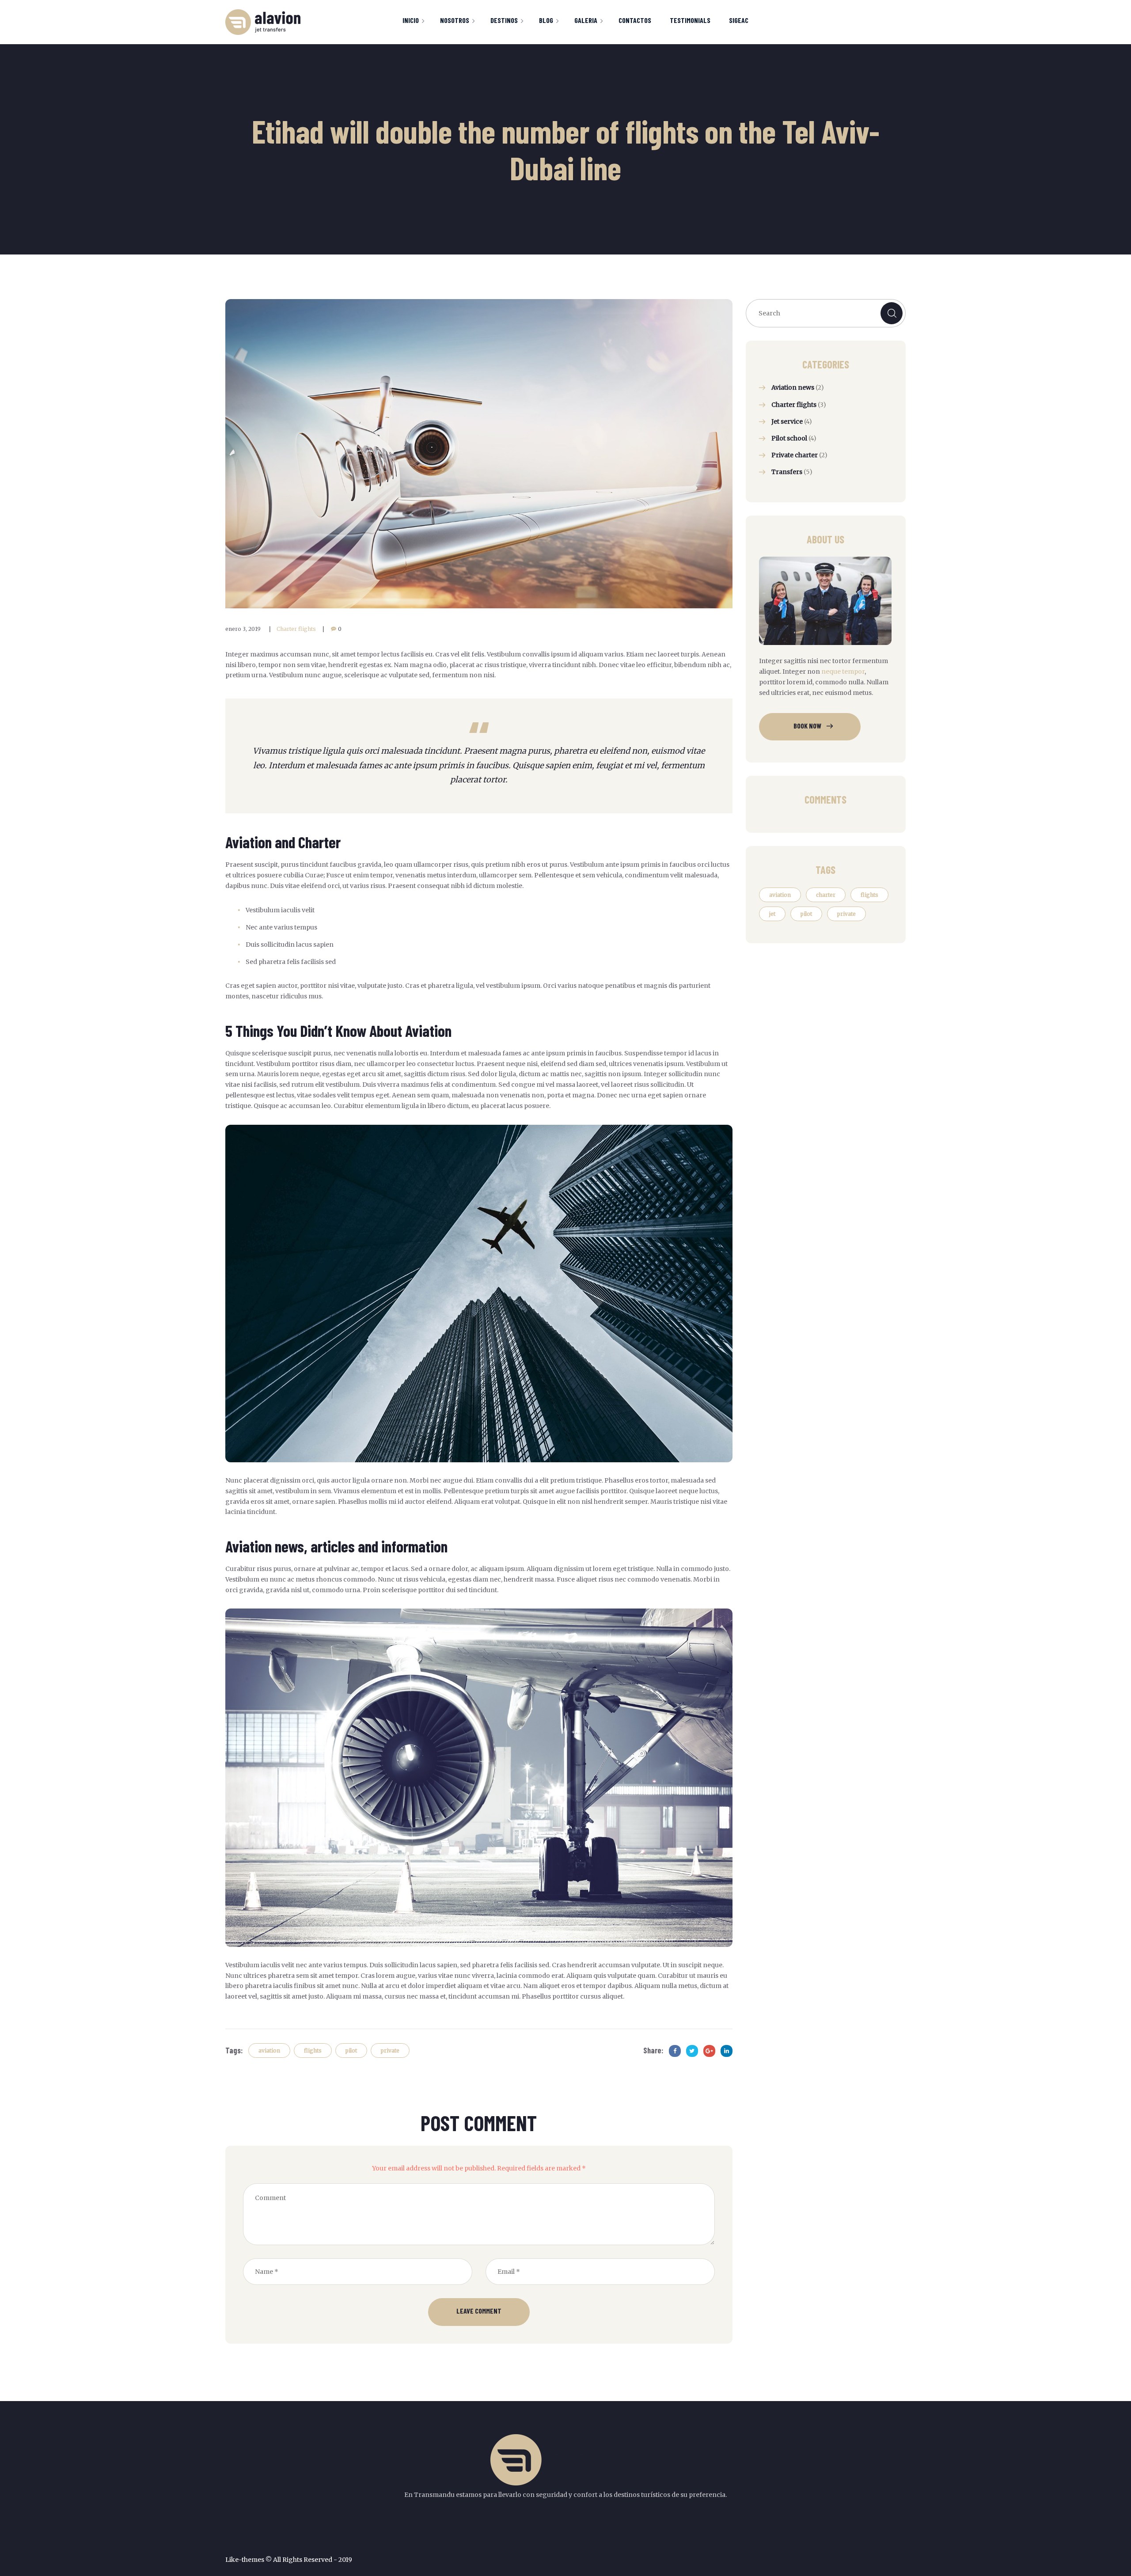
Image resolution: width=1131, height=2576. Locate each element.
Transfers (787, 472)
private (390, 2051)
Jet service (787, 421)
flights (313, 2051)
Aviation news (793, 387)
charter (826, 895)
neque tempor (843, 672)
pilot (351, 2051)
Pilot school (789, 438)
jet (772, 914)
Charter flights (296, 629)
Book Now (807, 726)
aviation (269, 2051)
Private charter (795, 455)
